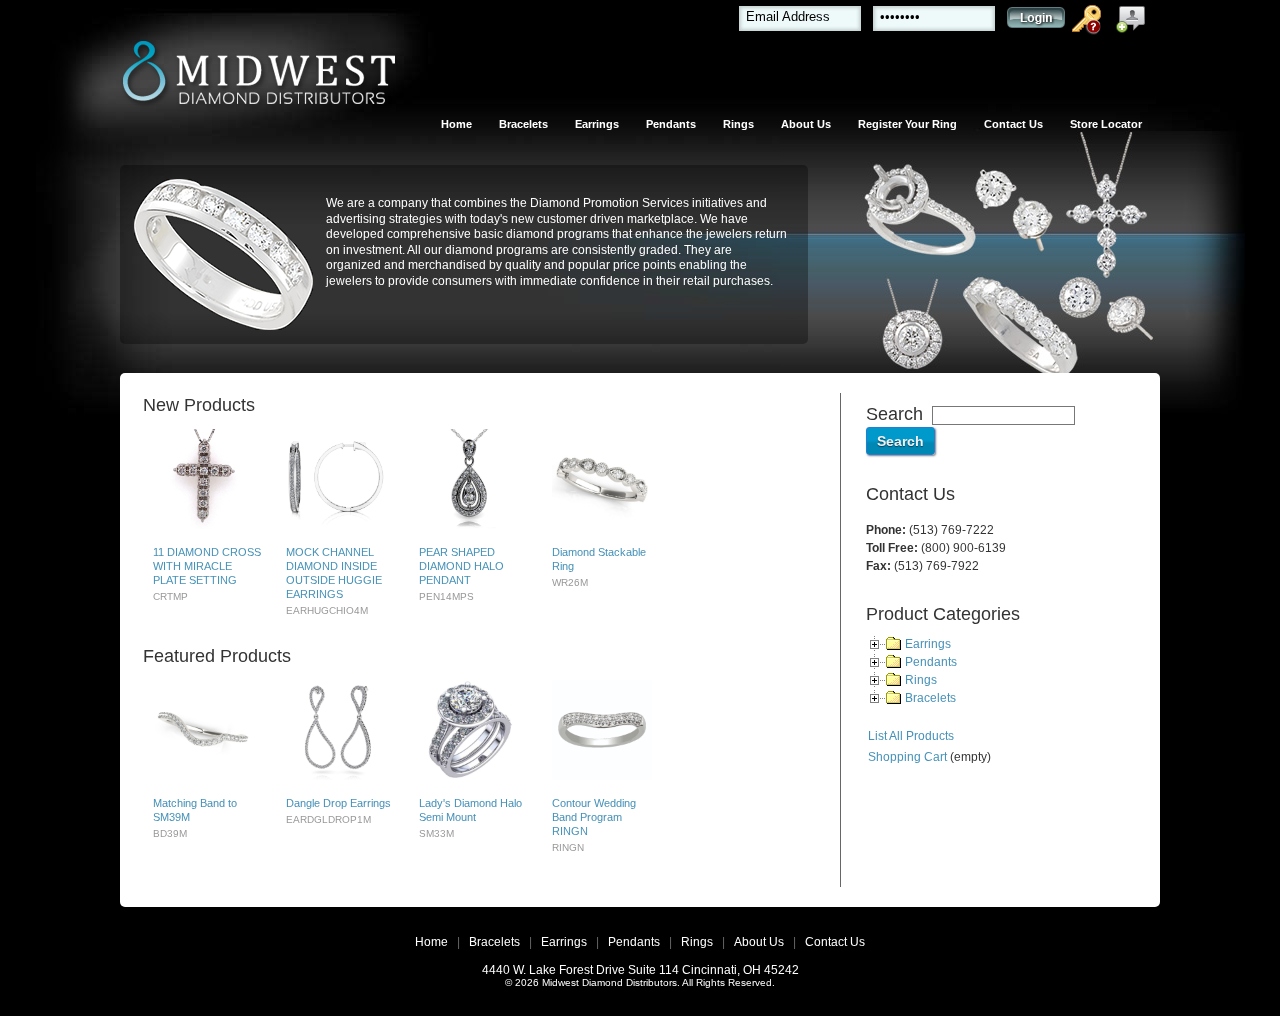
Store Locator (1106, 124)
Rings (738, 124)
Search (894, 414)
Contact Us (1013, 124)
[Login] (1036, 22)
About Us (806, 124)
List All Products (911, 736)
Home (456, 124)
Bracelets (523, 124)
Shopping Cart (907, 757)
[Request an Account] (1135, 23)
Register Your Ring (907, 124)
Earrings (597, 124)
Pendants (671, 124)
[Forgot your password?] (1090, 23)
